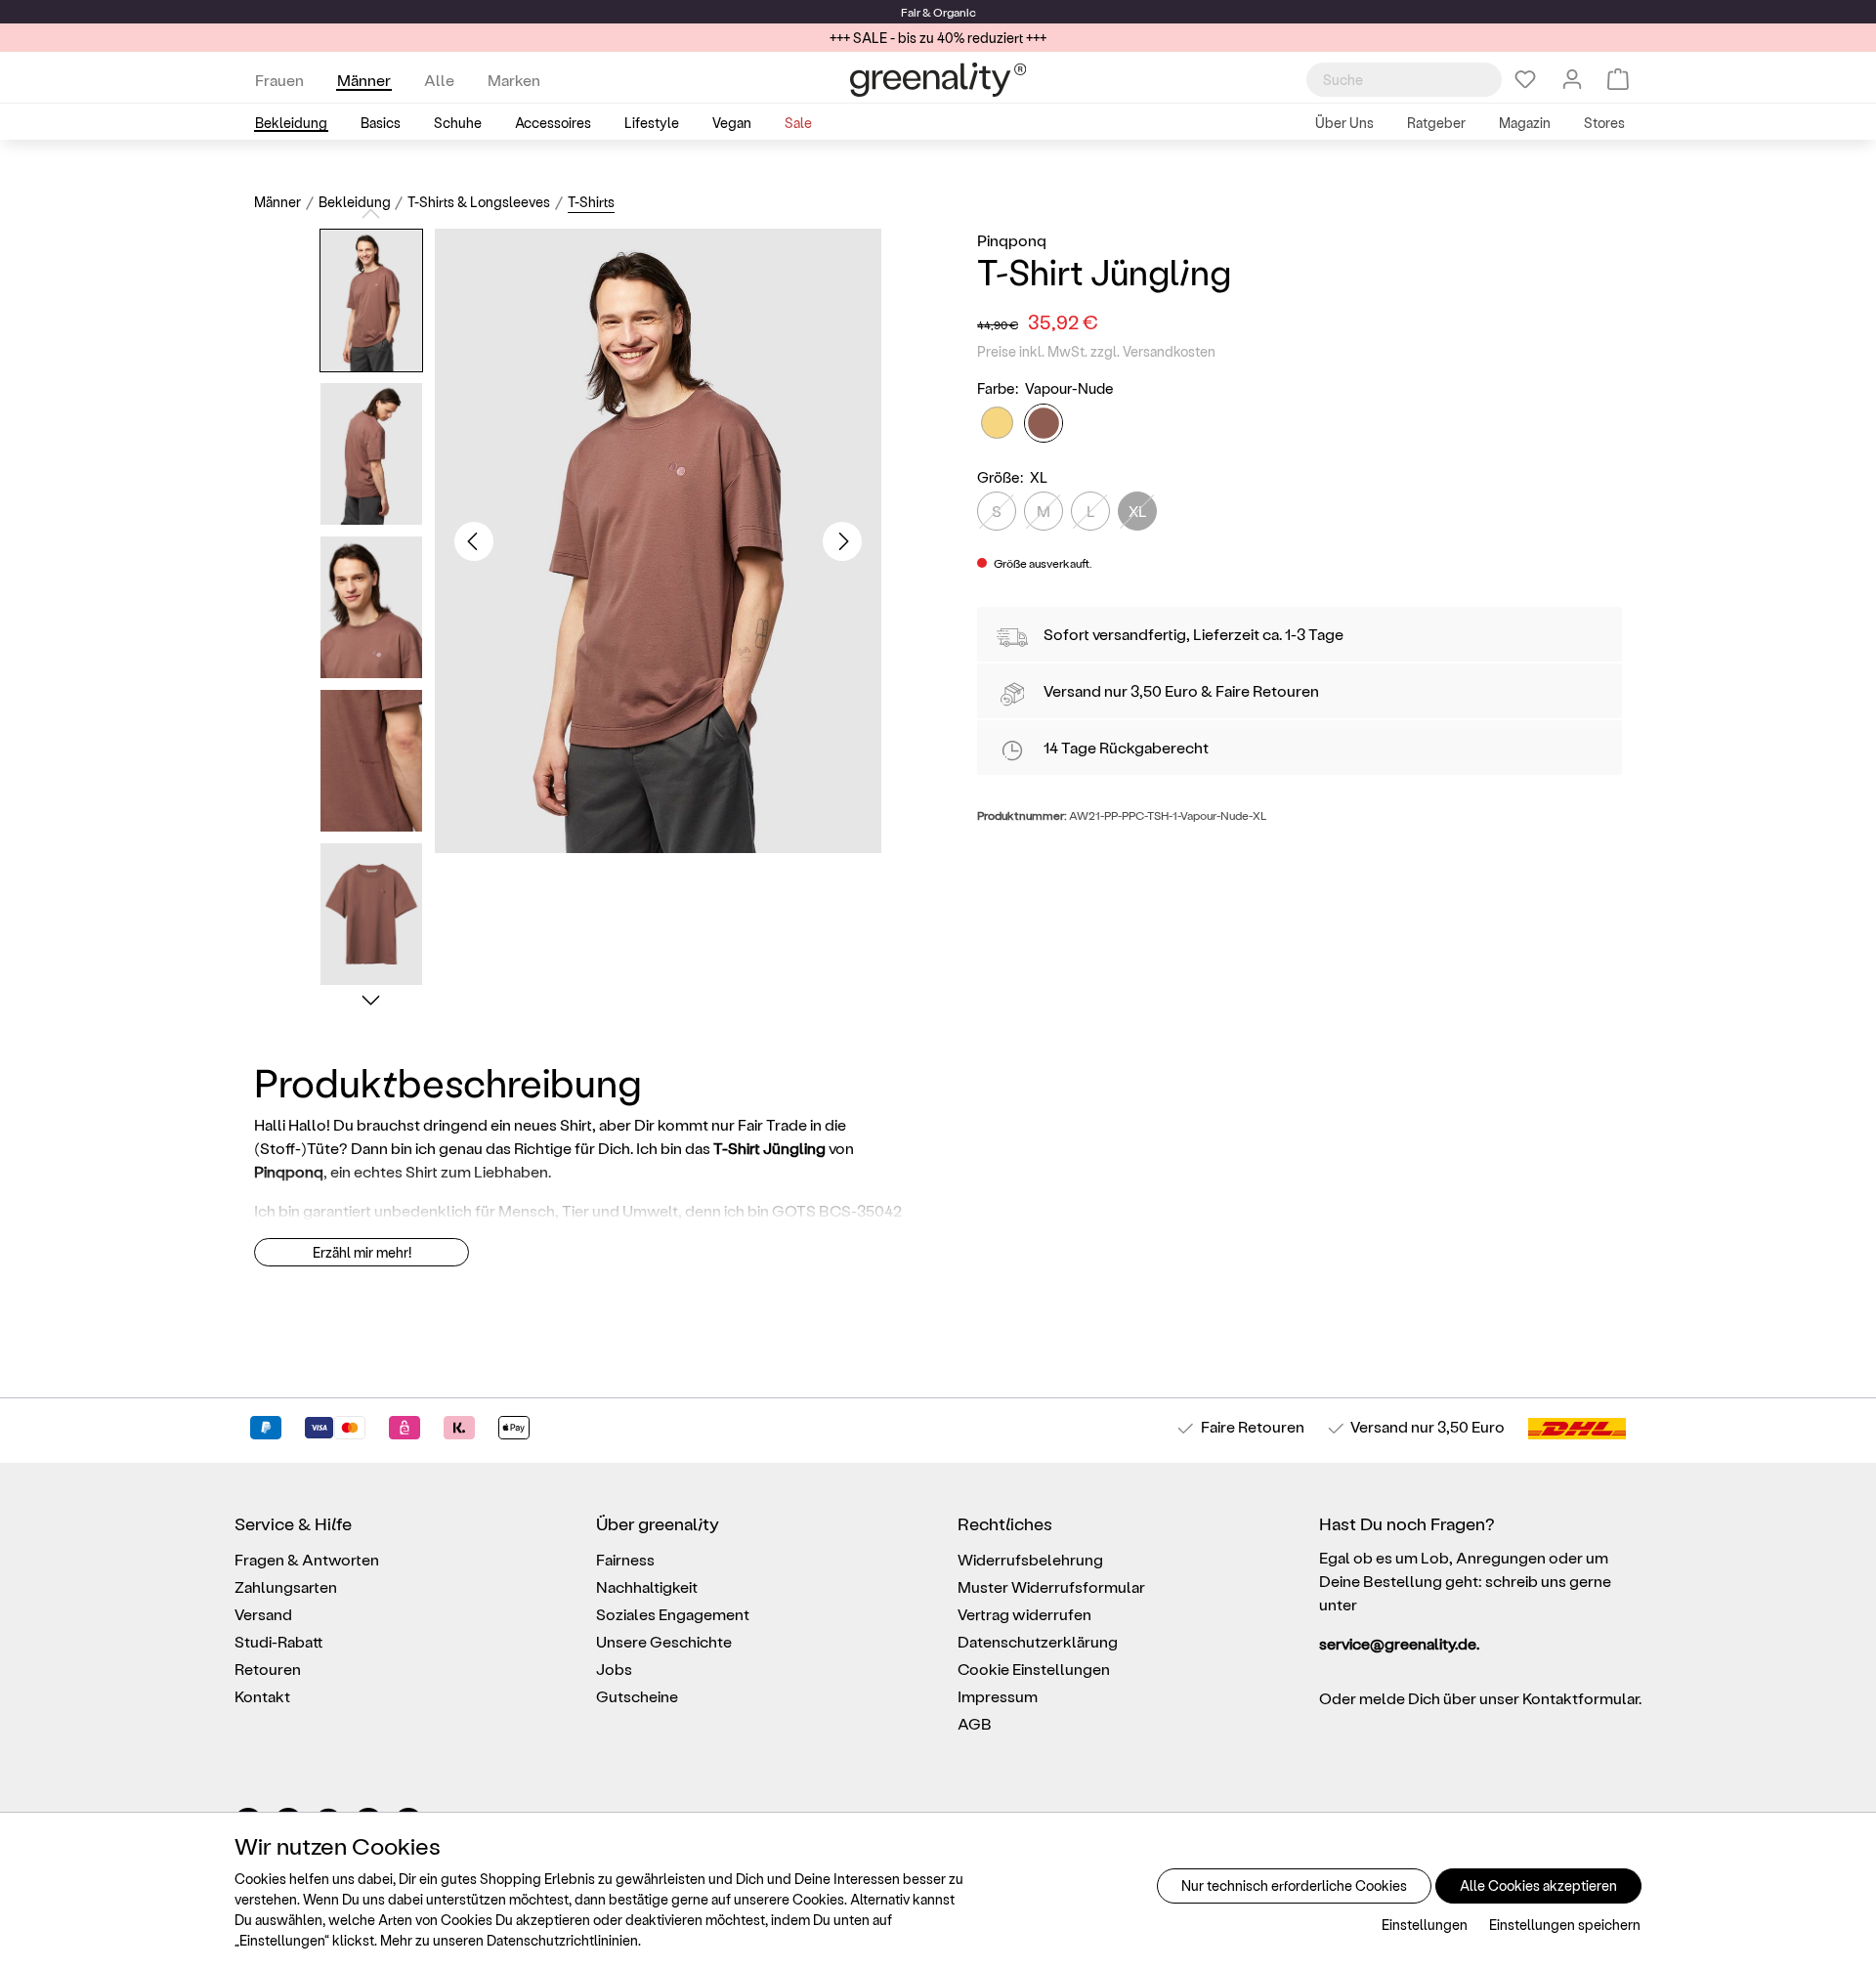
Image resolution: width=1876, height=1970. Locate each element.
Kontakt (262, 1696)
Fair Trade (772, 1124)
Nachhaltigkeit (647, 1586)
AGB (975, 1723)
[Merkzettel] (1525, 79)
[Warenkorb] (1618, 79)
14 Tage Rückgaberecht (1126, 747)
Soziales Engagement (673, 1614)
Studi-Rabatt (279, 1641)
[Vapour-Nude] (1044, 423)
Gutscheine (637, 1696)
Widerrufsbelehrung (1030, 1559)
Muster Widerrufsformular (1051, 1586)
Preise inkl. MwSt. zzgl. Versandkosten (1096, 351)
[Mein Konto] (1572, 79)
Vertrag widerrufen (1024, 1614)
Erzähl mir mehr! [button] (362, 1252)
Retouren (268, 1669)
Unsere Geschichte (664, 1641)
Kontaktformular (1580, 1698)
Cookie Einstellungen (1034, 1669)
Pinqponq (1012, 240)
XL (1138, 511)
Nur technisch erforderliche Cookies (1294, 1885)
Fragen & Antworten (307, 1559)
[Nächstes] (842, 541)
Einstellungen (1425, 1925)
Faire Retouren (1267, 690)
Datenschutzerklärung (1038, 1641)
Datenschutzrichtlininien (562, 1940)
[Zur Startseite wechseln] (938, 80)
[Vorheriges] (474, 541)
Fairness (625, 1559)
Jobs (614, 1669)
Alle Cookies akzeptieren (1538, 1885)
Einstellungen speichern (1565, 1925)
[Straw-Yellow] (997, 423)
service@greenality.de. (1399, 1643)
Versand (942, 12)
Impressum (998, 1696)
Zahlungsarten (286, 1586)
